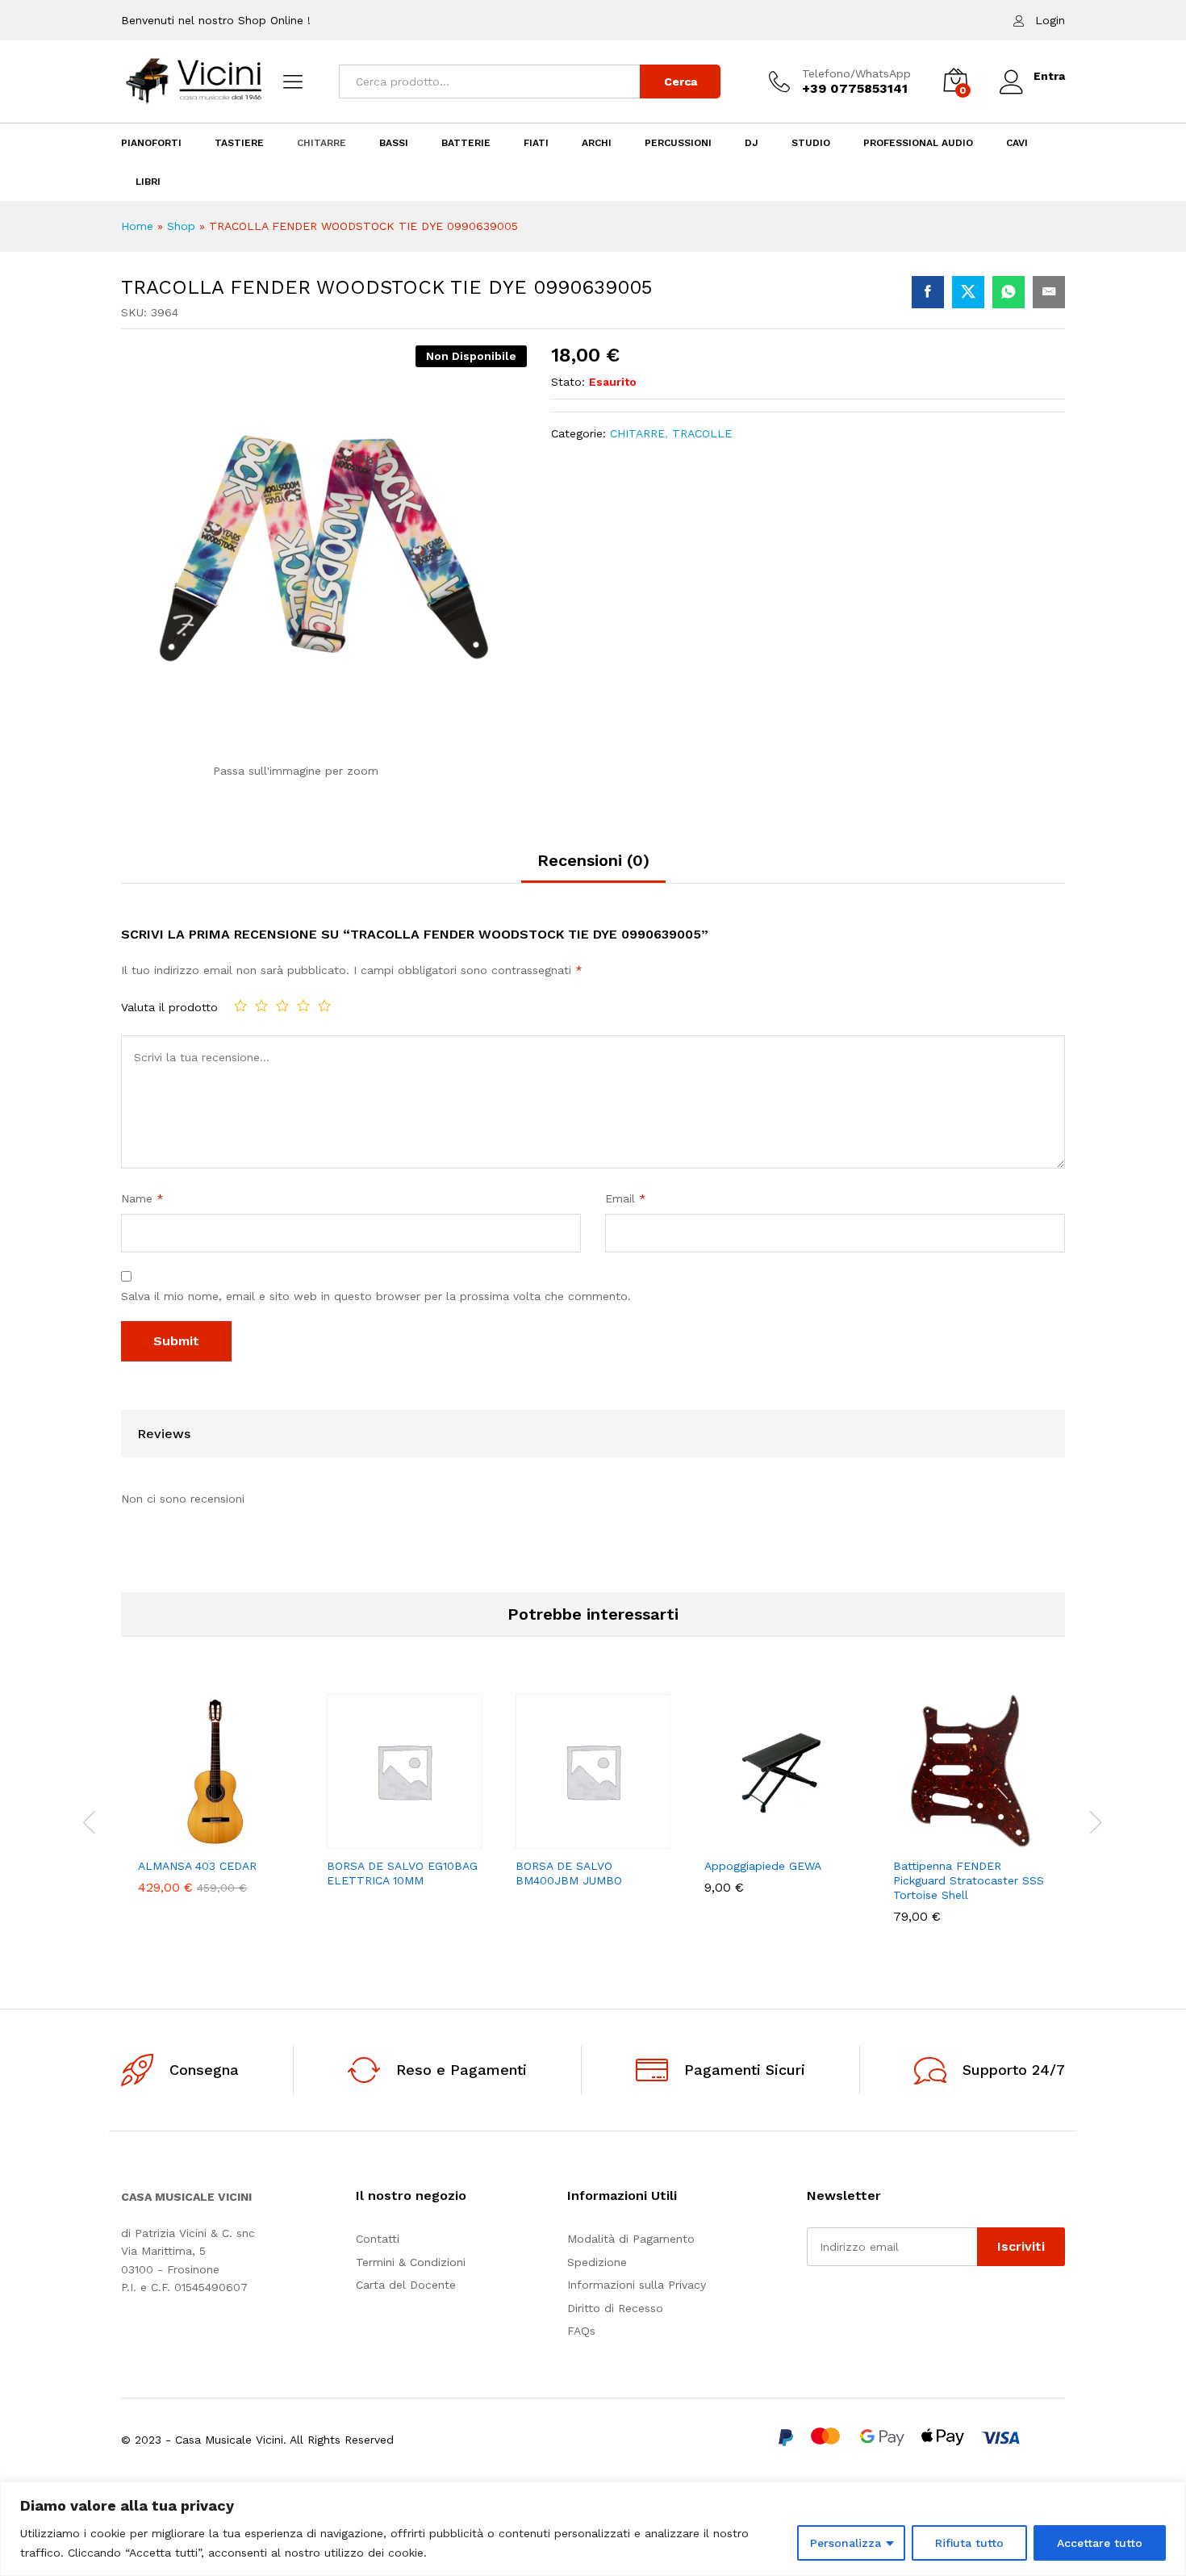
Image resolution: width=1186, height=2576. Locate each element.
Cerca (681, 82)
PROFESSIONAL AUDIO (918, 143)
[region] (593, 2529)
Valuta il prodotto (169, 1007)
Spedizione (597, 2262)
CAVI (1017, 143)
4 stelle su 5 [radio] (303, 1006)
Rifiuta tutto (969, 2543)
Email (626, 1198)
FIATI (536, 143)
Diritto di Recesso (615, 2308)
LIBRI (148, 182)
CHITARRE (322, 143)
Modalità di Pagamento (631, 2239)
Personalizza (846, 2543)
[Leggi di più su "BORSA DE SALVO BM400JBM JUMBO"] (537, 1839)
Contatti (378, 2239)
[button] (160, 1839)
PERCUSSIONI (678, 143)
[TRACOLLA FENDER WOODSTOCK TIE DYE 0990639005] (928, 292)
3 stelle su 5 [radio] (282, 1006)
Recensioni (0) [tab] (593, 860)
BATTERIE (466, 143)
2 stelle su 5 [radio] (261, 1006)
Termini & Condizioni (411, 2262)
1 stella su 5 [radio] (240, 1006)
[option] (215, 1806)
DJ (752, 143)
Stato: (568, 382)
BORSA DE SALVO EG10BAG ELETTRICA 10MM (402, 1873)
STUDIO (811, 143)
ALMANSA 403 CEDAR (197, 1866)
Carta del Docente (406, 2285)
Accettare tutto (1100, 2543)
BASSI (394, 143)
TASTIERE (239, 143)
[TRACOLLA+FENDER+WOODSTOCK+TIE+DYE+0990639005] (968, 292)
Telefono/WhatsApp (856, 73)
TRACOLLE (702, 433)
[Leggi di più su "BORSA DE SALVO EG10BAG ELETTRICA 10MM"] (349, 1839)
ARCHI (597, 143)
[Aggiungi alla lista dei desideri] (234, 1839)
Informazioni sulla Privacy (637, 2285)
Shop (181, 226)
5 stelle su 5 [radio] (324, 1006)
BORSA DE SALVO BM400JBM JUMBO (569, 1873)
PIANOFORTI (151, 143)
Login (1050, 20)
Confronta (271, 1839)
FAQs (581, 2331)
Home (137, 226)
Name (142, 1198)
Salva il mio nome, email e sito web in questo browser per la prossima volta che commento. (376, 1296)
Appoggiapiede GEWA (763, 1866)
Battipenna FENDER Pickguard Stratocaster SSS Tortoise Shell (969, 1880)
